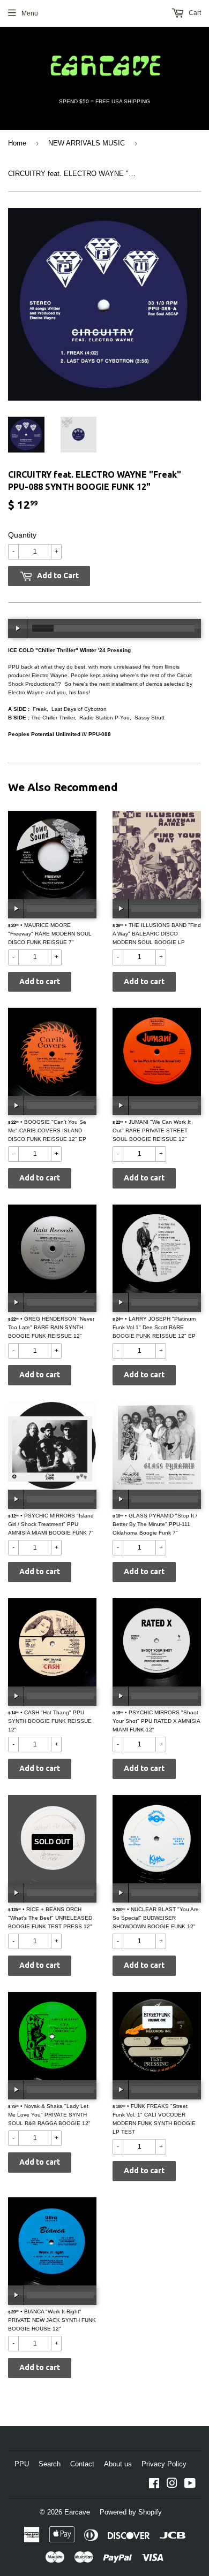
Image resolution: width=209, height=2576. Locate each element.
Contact (82, 2464)
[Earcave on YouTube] (190, 2485)
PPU (22, 2464)
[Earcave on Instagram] (172, 2485)
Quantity (22, 535)
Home (17, 143)
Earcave (77, 2512)
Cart (194, 13)
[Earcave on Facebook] (154, 2485)
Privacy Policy (164, 2464)
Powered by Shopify (131, 2512)
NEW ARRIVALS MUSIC (87, 143)
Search (50, 2464)
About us (118, 2464)
